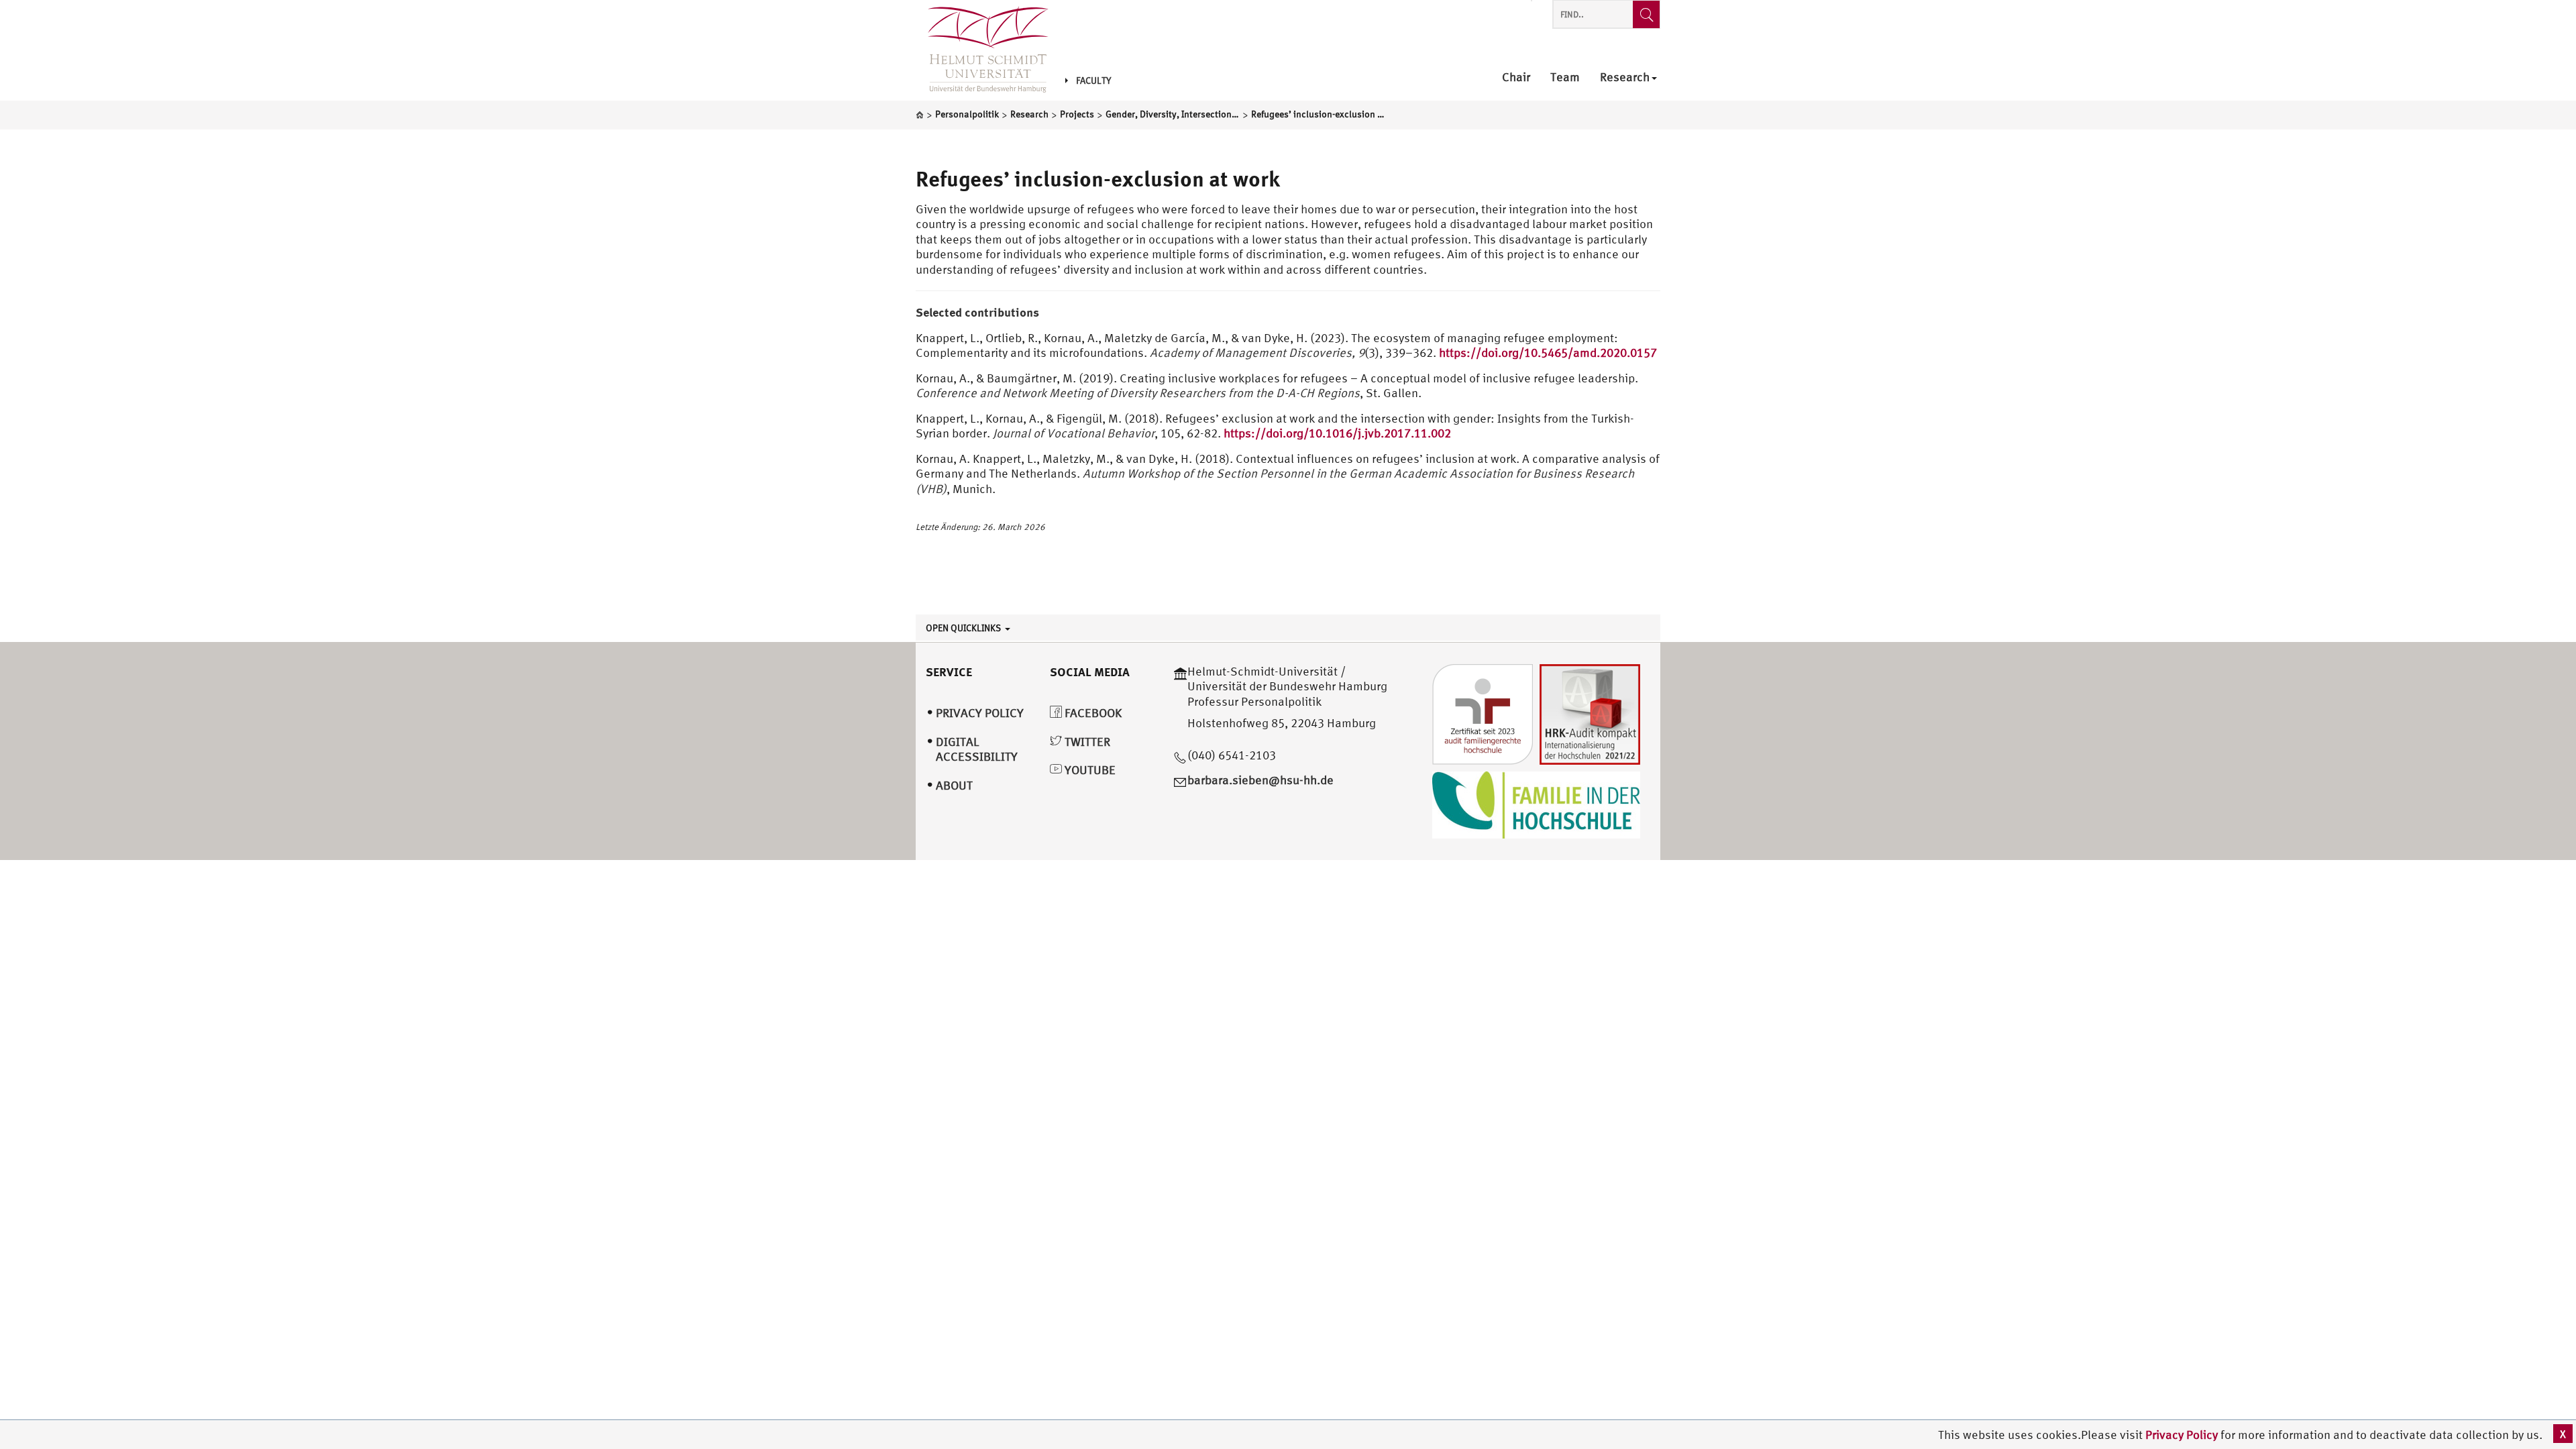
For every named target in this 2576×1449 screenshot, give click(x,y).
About (954, 785)
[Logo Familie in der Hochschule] (1536, 803)
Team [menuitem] (1565, 77)
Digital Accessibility (977, 749)
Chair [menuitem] (1516, 77)
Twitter (1086, 742)
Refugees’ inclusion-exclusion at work (1098, 178)
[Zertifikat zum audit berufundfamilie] (1483, 713)
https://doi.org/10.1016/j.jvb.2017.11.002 (1339, 433)
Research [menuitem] (1625, 77)
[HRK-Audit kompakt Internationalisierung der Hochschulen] (1590, 713)
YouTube (1089, 770)
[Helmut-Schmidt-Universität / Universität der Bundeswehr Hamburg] (982, 50)
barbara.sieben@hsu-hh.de (1260, 780)
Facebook (1092, 713)
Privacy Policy (2183, 1435)
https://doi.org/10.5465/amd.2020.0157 (1548, 353)
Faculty (1093, 80)
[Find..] (1646, 14)
